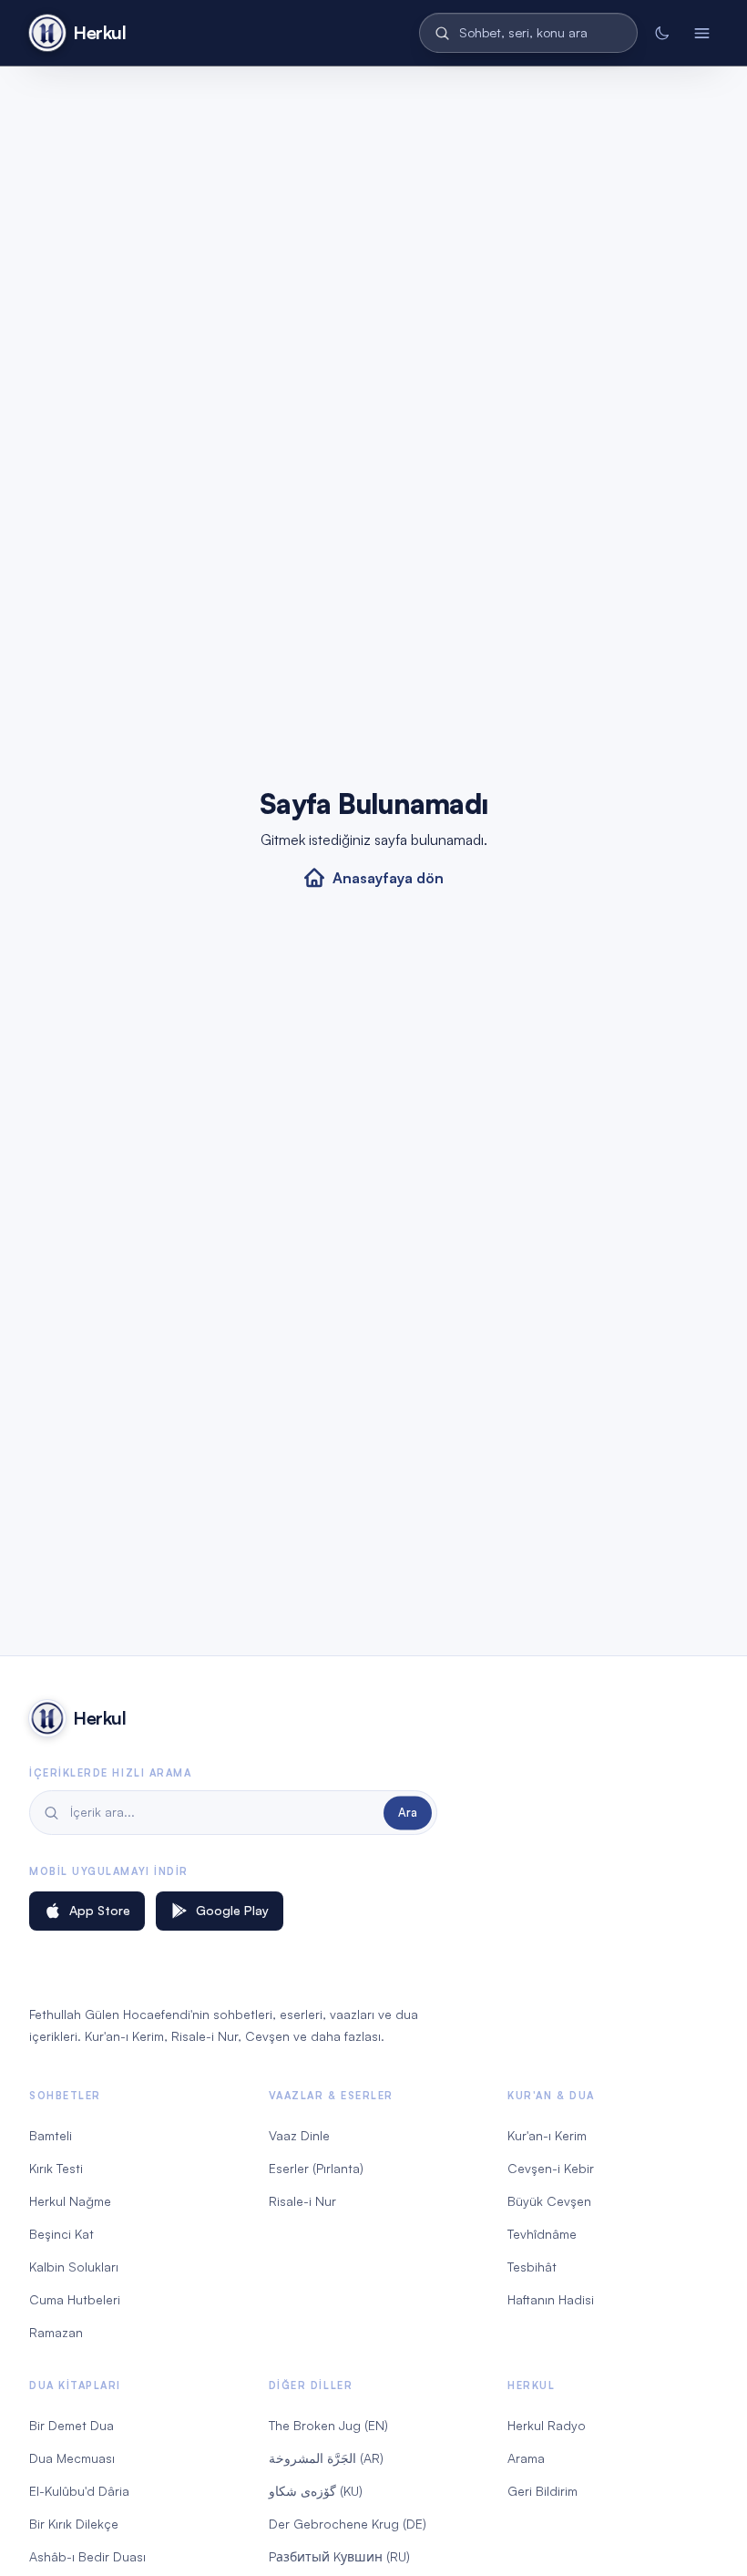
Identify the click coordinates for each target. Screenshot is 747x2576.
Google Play (232, 1910)
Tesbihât (532, 2267)
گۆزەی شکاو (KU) (316, 2491)
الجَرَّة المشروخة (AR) (326, 2458)
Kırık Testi (56, 2168)
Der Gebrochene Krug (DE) (348, 2524)
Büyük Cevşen (549, 2201)
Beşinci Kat (61, 2234)
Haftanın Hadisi (551, 2299)
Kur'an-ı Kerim (547, 2135)
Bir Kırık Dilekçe (74, 2524)
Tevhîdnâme (542, 2234)
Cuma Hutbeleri (75, 2299)
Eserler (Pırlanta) (316, 2168)
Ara (408, 1812)
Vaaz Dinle (299, 2135)
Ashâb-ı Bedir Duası (87, 2556)
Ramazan (56, 2332)
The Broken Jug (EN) (328, 2425)
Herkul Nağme (70, 2201)
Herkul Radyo (547, 2425)
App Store (100, 1910)
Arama (526, 2458)
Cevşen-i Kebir (551, 2168)
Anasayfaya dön (388, 878)
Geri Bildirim (542, 2491)
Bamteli (51, 2135)
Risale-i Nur (302, 2201)
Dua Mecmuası (72, 2458)
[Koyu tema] (661, 33)
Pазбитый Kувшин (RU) (339, 2556)
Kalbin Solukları (74, 2267)
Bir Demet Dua (72, 2425)
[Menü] (701, 33)
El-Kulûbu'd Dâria (79, 2491)
